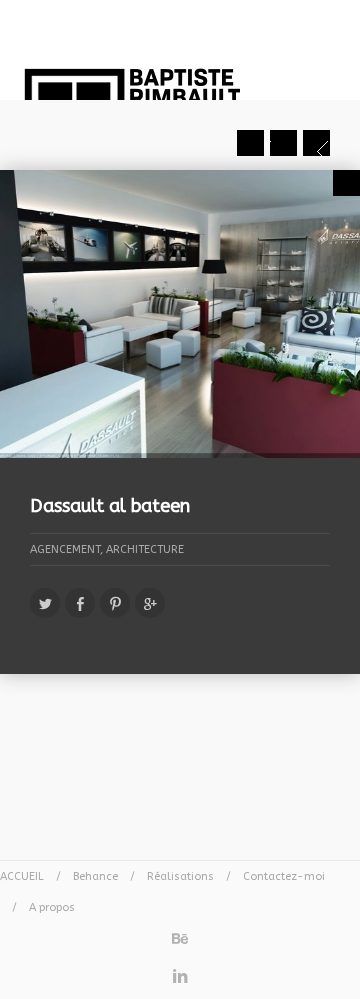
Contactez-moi (284, 876)
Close (346, 183)
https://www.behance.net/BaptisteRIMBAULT (180, 933)
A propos (52, 907)
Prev (250, 143)
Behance (95, 876)
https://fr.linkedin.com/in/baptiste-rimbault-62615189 (180, 971)
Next (316, 143)
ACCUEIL (22, 876)
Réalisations (180, 876)
